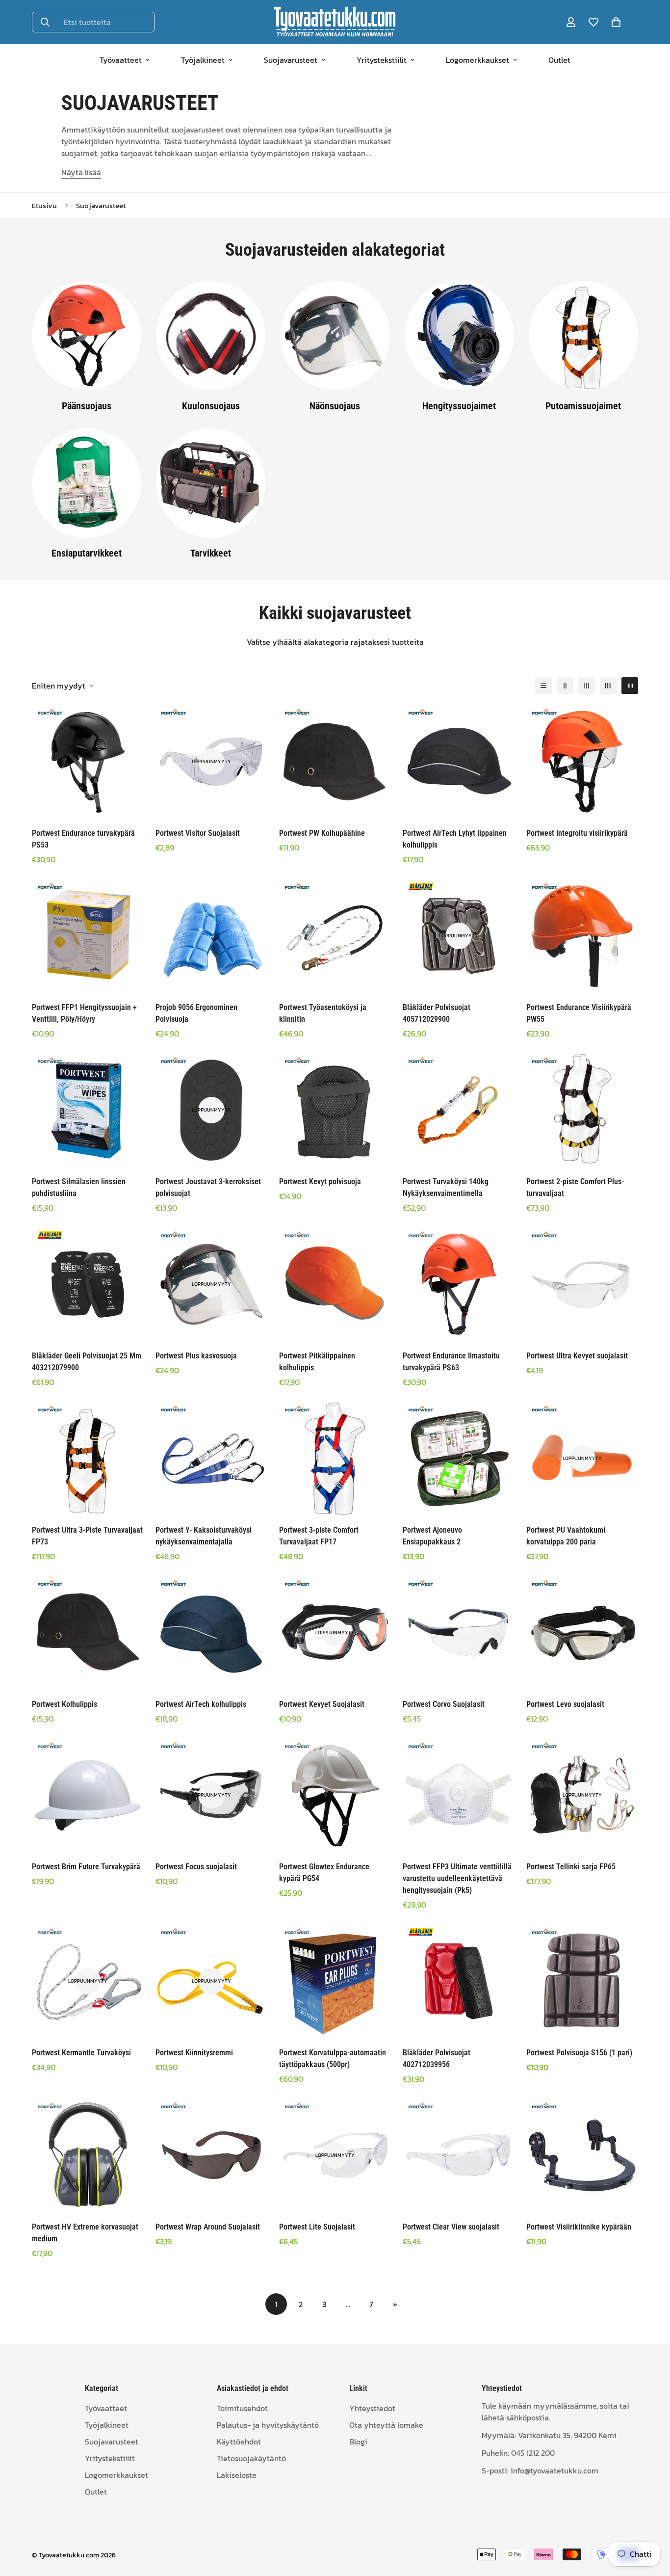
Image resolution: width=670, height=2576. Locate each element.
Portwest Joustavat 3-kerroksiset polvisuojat (208, 1187)
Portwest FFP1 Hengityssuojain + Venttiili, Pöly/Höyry (84, 1013)
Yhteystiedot (372, 2408)
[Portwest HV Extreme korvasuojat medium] (88, 2155)
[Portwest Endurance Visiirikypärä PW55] (582, 936)
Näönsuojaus (335, 405)
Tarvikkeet (211, 553)
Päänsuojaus (87, 405)
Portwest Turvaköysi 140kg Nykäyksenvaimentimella (446, 1187)
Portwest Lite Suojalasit (317, 2227)
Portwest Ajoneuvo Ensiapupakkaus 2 (432, 1536)
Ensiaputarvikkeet (87, 553)
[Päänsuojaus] (87, 335)
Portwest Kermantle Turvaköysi (81, 2053)
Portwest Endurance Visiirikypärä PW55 (579, 1013)
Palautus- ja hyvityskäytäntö (268, 2424)
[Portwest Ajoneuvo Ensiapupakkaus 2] (459, 1459)
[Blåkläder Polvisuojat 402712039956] (459, 1981)
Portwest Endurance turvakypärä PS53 (83, 839)
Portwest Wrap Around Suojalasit (208, 2227)
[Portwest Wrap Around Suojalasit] (211, 2155)
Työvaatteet (121, 60)
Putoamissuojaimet (583, 405)
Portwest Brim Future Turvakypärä (86, 1867)
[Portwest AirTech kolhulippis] (211, 1633)
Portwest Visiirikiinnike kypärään (579, 2227)
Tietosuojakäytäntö (251, 2458)
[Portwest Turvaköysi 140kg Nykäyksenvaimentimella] (459, 1110)
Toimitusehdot (242, 2408)
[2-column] (565, 686)
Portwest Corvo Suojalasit (444, 1704)
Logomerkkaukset (477, 60)
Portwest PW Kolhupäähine (322, 833)
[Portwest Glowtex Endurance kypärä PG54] (335, 1795)
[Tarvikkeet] (211, 483)
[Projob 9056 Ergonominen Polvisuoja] (211, 936)
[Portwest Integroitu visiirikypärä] (582, 762)
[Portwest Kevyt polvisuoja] (335, 1110)
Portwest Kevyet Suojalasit (322, 1704)
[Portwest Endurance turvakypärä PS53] (88, 762)
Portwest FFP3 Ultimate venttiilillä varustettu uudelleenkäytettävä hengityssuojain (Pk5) (457, 1878)
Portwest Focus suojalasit (196, 1867)
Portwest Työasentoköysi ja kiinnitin (323, 1013)
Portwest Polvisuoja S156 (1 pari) (579, 2053)
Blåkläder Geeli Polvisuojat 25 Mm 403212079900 (87, 1362)
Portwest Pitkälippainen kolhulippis (317, 1362)
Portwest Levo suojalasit (565, 1704)
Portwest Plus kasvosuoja (196, 1356)
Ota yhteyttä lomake (386, 2424)
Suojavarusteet (291, 60)
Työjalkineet (203, 60)
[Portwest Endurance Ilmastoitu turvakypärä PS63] (459, 1284)
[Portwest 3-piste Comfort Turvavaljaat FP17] (335, 1459)
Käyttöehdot (239, 2441)
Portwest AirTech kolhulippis (201, 1704)
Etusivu (44, 205)
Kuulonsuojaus (211, 405)
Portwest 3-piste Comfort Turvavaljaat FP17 (319, 1536)
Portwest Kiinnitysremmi (194, 2053)
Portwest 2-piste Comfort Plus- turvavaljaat (575, 1187)
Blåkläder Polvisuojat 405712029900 (437, 1013)
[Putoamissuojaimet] (583, 335)
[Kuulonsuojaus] (211, 335)
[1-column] (543, 686)
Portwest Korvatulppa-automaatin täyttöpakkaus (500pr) (333, 2058)
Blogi (358, 2441)
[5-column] (630, 686)
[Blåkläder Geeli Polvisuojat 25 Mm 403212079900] (88, 1284)
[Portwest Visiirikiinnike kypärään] (582, 2155)
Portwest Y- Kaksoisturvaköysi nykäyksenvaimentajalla (204, 1536)
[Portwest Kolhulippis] (88, 1633)
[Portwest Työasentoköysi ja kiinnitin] (335, 936)
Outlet (559, 60)
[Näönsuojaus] (335, 335)
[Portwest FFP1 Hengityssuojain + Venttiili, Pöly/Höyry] (88, 936)
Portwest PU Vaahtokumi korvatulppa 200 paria (566, 1536)
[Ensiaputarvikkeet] (87, 483)
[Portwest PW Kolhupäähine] (335, 762)
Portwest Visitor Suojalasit (198, 833)
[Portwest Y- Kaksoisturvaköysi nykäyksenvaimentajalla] (211, 1459)
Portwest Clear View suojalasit (451, 2227)
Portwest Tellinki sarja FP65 (571, 1867)
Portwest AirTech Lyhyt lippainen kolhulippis (455, 839)
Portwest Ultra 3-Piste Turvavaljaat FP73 (87, 1536)
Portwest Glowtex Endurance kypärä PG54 (324, 1872)
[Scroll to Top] (651, 2523)
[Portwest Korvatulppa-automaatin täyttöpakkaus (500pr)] (335, 1981)
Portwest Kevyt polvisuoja (320, 1182)
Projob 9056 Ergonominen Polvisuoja (196, 1013)
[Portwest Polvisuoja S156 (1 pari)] (582, 1981)
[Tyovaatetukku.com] (335, 22)
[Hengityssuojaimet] (459, 335)
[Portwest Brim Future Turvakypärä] (88, 1795)
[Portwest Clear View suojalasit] (459, 2155)
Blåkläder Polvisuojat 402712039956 (437, 2058)
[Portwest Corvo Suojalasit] (459, 1633)
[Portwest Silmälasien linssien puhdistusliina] (88, 1110)
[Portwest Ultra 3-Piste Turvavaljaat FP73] (88, 1459)
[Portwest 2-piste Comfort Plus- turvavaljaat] (582, 1110)
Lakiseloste (237, 2474)
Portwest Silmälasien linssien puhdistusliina (79, 1187)
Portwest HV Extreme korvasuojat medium (85, 2233)
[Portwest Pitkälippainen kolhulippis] (335, 1284)
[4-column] (608, 686)
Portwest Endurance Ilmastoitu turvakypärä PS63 (451, 1362)
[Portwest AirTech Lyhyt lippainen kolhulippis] (459, 762)
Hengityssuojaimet (459, 405)
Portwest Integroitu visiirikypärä (577, 833)
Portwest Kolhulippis (64, 1704)
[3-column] (587, 686)
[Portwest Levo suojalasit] (582, 1633)
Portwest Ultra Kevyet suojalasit (577, 1356)
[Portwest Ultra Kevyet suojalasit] (582, 1284)
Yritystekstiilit (382, 60)
